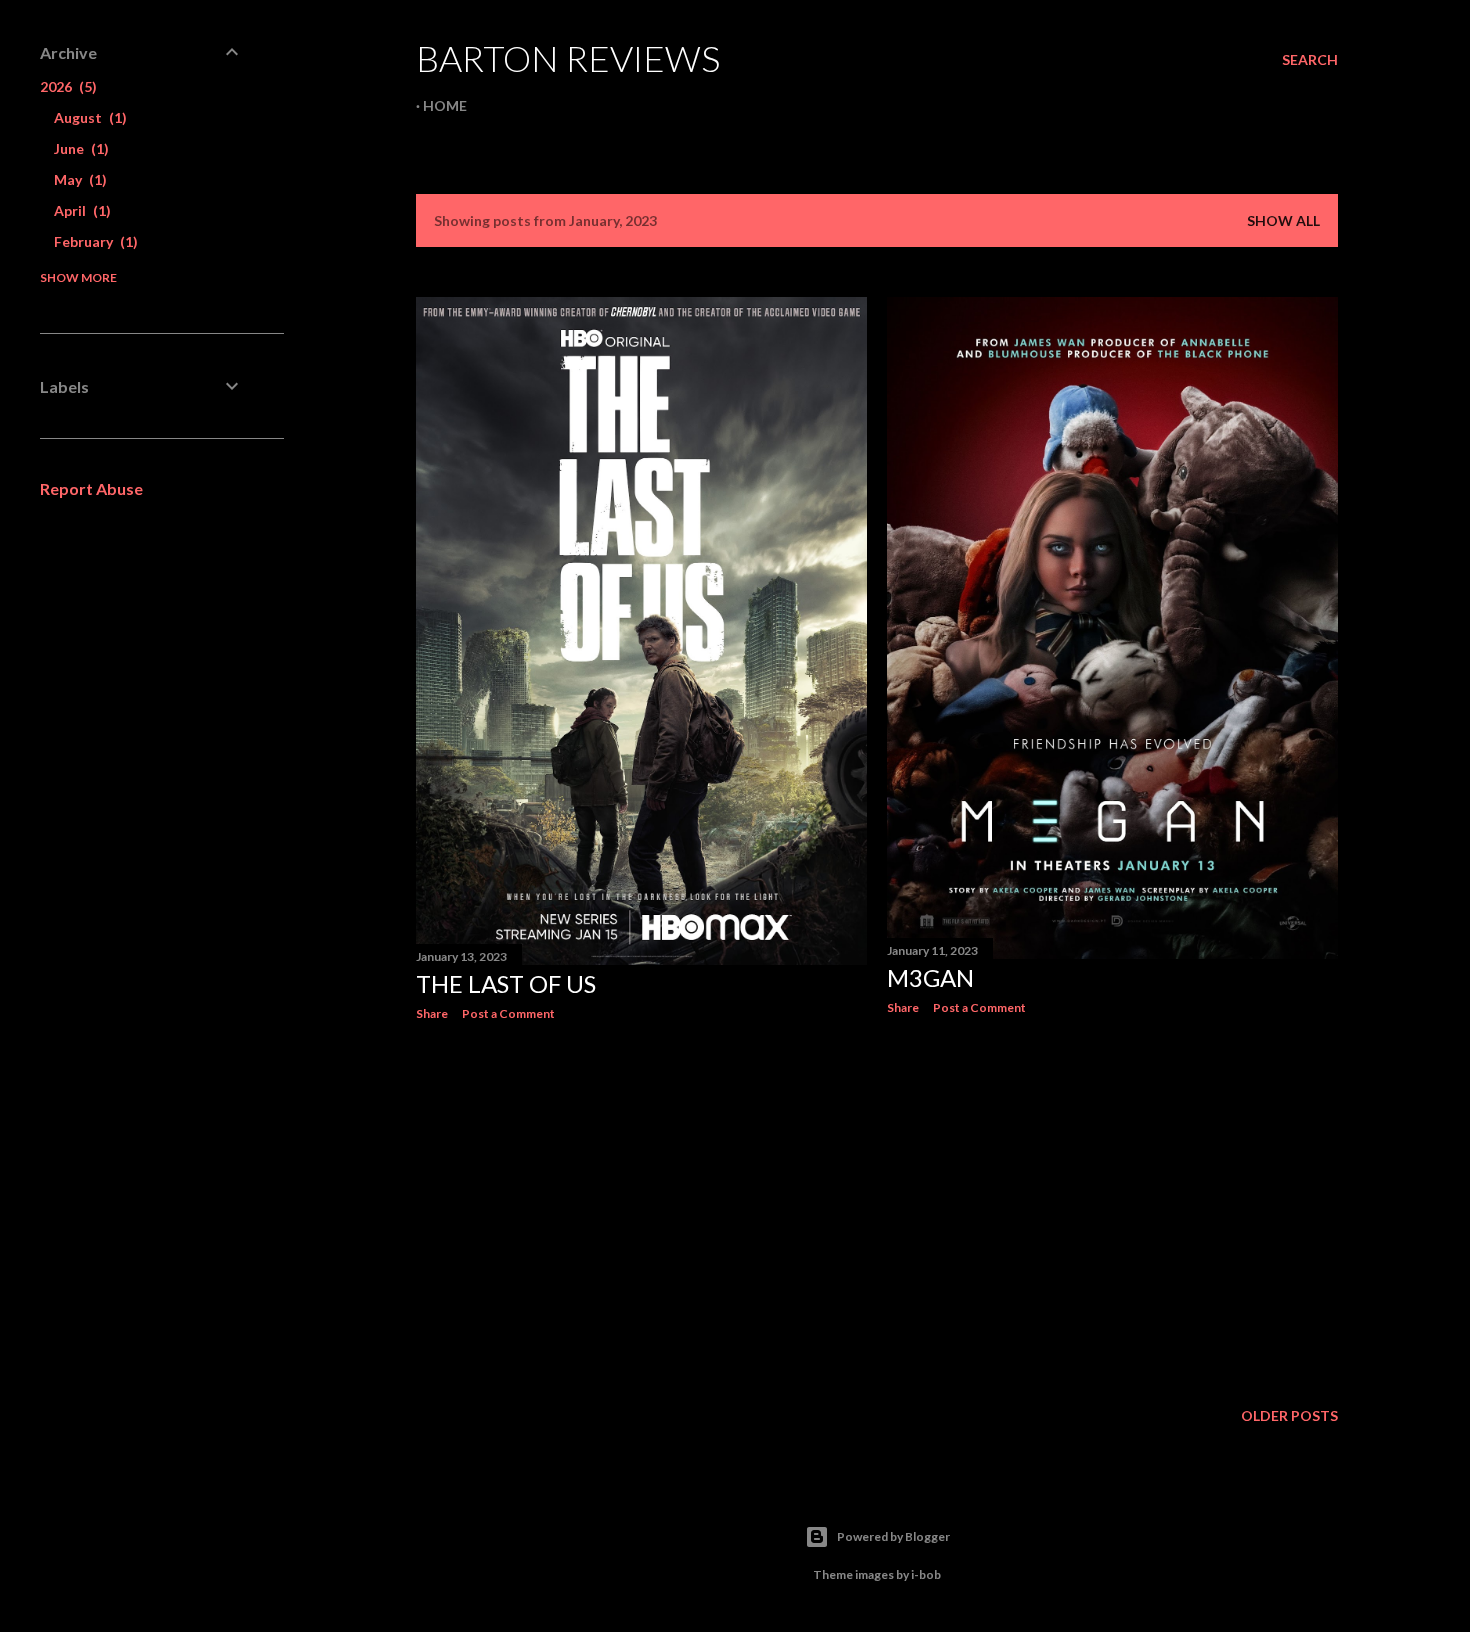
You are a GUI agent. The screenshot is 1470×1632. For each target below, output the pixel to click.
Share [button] (432, 1013)
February (93, 241)
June (79, 148)
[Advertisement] (641, 1211)
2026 (66, 86)
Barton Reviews (568, 58)
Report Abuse (91, 488)
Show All (1283, 220)
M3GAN (930, 977)
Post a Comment (508, 1013)
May (78, 179)
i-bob (926, 1574)
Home (445, 105)
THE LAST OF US (506, 983)
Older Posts (1289, 1415)
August (88, 117)
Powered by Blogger (893, 1536)
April (80, 210)
